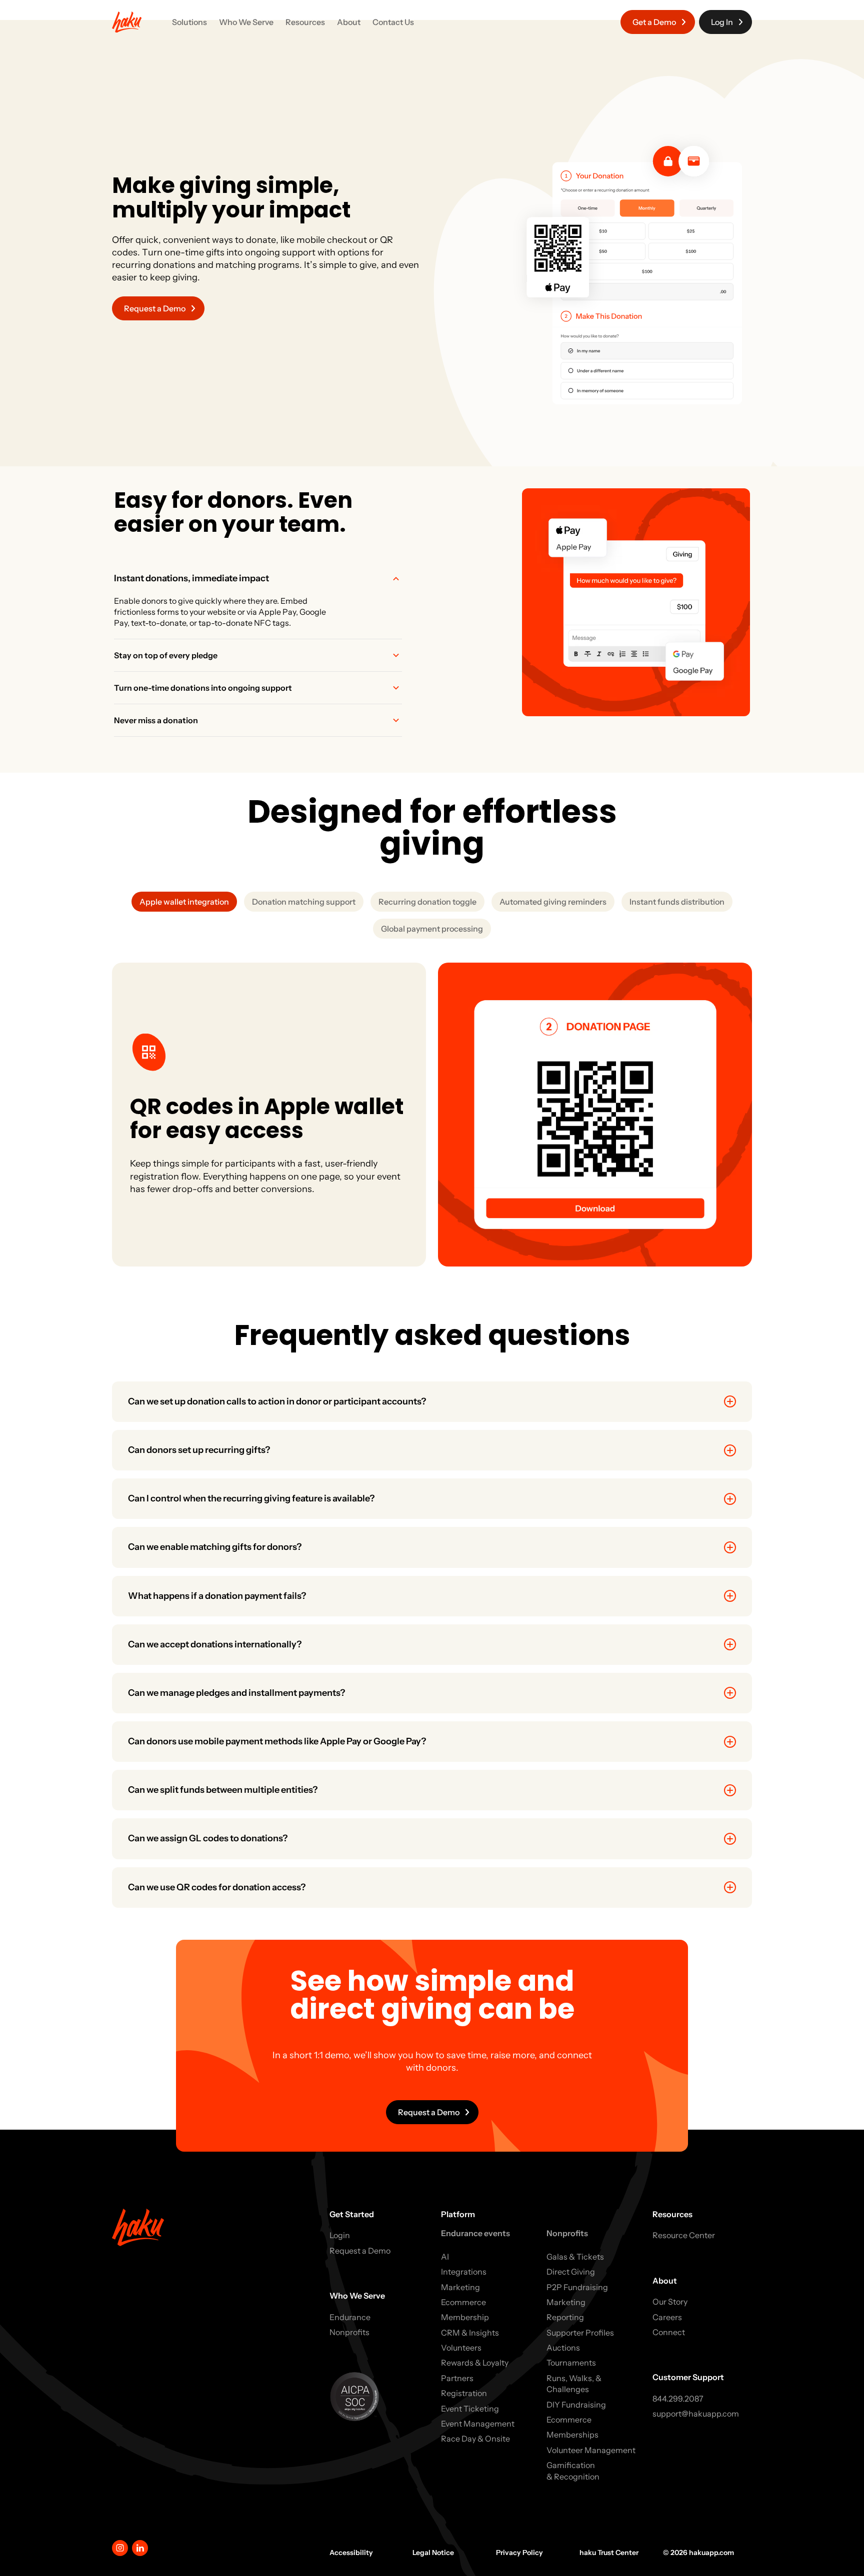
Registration (464, 2393)
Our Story (670, 2302)
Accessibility (351, 2553)
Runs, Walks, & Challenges (574, 2384)
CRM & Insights (470, 2333)
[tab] (258, 601)
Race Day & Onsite (475, 2439)
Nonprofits (349, 2332)
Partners (457, 2378)
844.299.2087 (678, 2399)
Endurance (350, 2317)
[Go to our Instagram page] (120, 2548)
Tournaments (571, 2363)
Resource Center (684, 2235)
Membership (465, 2317)
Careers (667, 2317)
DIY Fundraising (576, 2405)
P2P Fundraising (577, 2287)
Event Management (478, 2424)
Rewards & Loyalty (475, 2363)
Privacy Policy (519, 2553)
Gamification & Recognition (573, 2471)
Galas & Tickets (575, 2257)
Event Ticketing (470, 2409)
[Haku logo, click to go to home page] (127, 22)
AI (445, 2257)
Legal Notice (433, 2553)
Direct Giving (571, 2272)
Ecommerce (463, 2302)
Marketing (460, 2287)
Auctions (563, 2348)
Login (340, 2235)
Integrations (464, 2272)
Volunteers (461, 2348)
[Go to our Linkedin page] (140, 2548)
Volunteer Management (591, 2450)
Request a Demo (360, 2251)
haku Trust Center (609, 2553)
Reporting (565, 2317)
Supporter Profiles (580, 2333)
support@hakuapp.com (696, 2414)
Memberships (572, 2435)
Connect (669, 2332)
